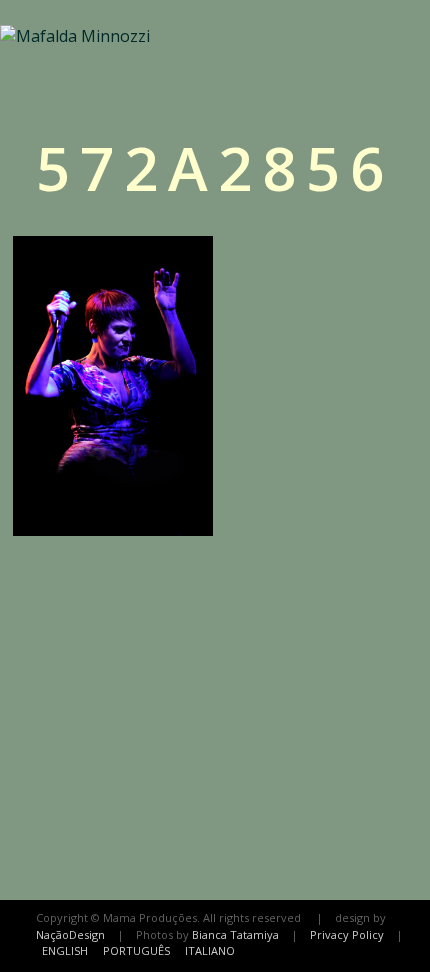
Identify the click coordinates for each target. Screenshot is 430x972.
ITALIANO (210, 950)
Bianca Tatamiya (235, 934)
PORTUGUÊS (136, 950)
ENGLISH (65, 950)
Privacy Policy (347, 934)
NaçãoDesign (70, 934)
